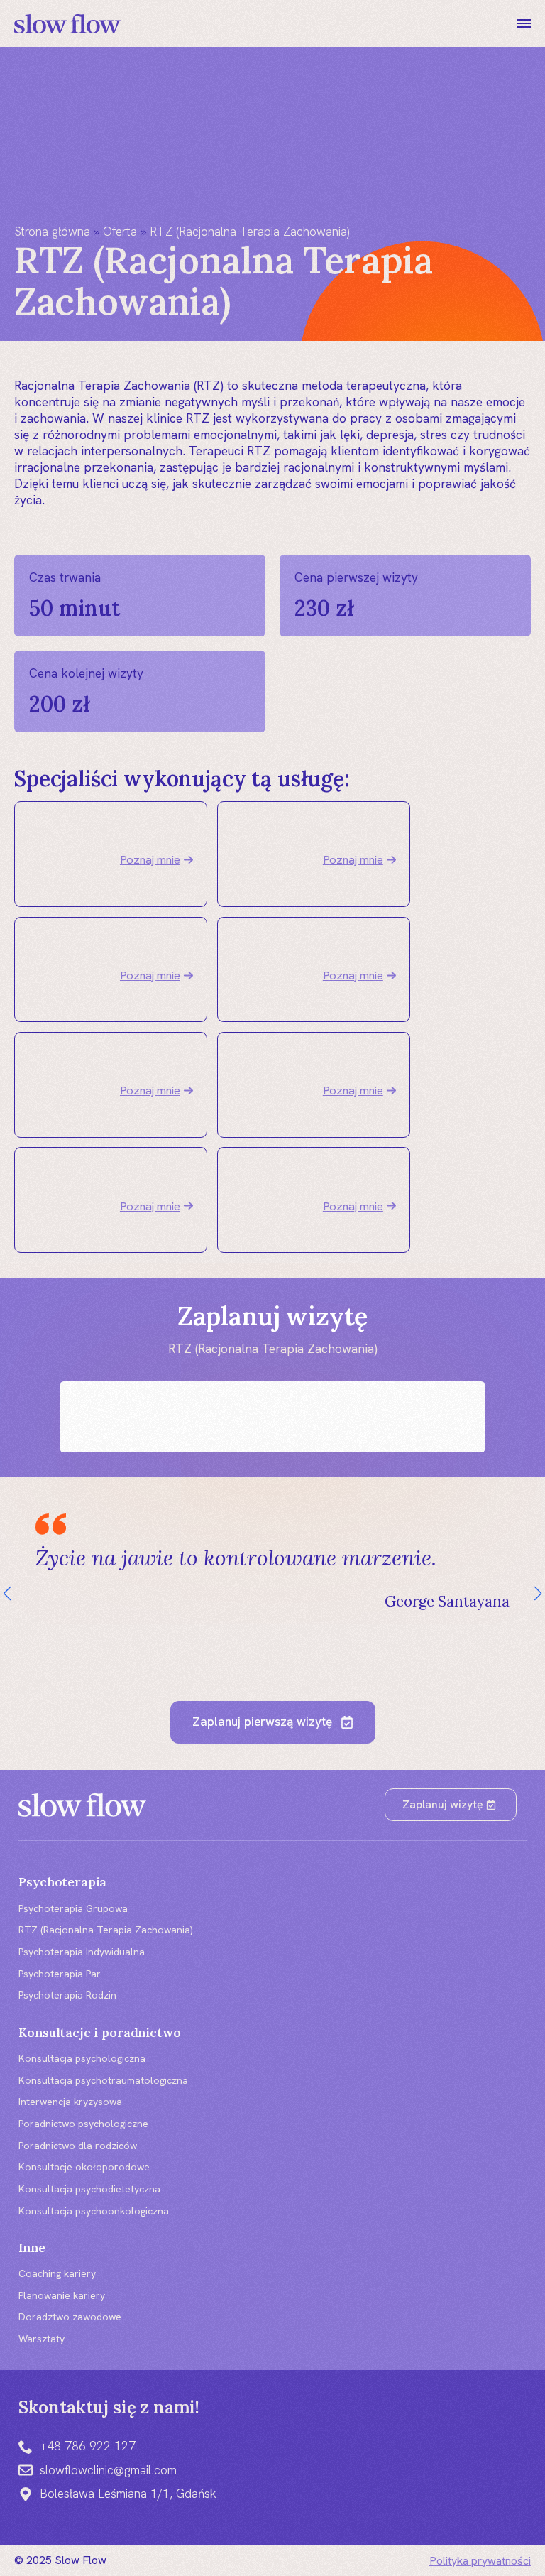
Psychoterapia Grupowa (73, 1908)
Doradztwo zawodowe (70, 2317)
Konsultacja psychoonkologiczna (94, 2211)
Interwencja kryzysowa (70, 2102)
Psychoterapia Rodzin (67, 1995)
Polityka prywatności (480, 2561)
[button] (7, 1594)
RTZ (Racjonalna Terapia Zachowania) (106, 1930)
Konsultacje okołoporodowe (84, 2167)
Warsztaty (42, 2339)
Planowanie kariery (62, 2295)
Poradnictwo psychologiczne (83, 2124)
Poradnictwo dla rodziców (78, 2146)
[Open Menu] (524, 23)
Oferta (120, 232)
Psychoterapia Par (60, 1974)
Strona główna (52, 232)
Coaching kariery (57, 2273)
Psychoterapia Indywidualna (82, 1952)
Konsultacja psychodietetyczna (89, 2189)
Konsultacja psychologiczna (82, 2058)
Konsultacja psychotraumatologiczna (103, 2080)
